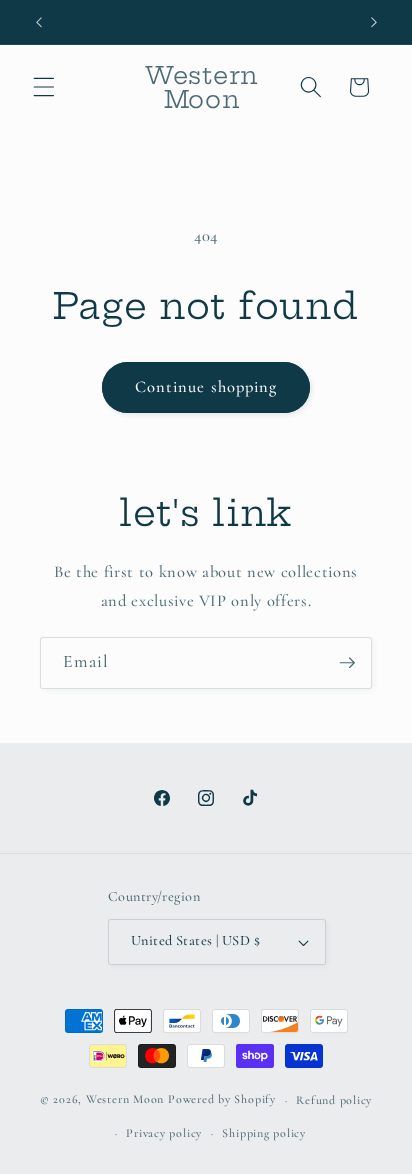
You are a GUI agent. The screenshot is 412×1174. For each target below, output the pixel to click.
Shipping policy (264, 1133)
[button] (44, 87)
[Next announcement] (374, 22)
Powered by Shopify (222, 1100)
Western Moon (125, 1100)
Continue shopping (206, 387)
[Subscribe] (347, 663)
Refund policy (334, 1100)
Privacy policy (164, 1133)
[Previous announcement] (39, 22)
